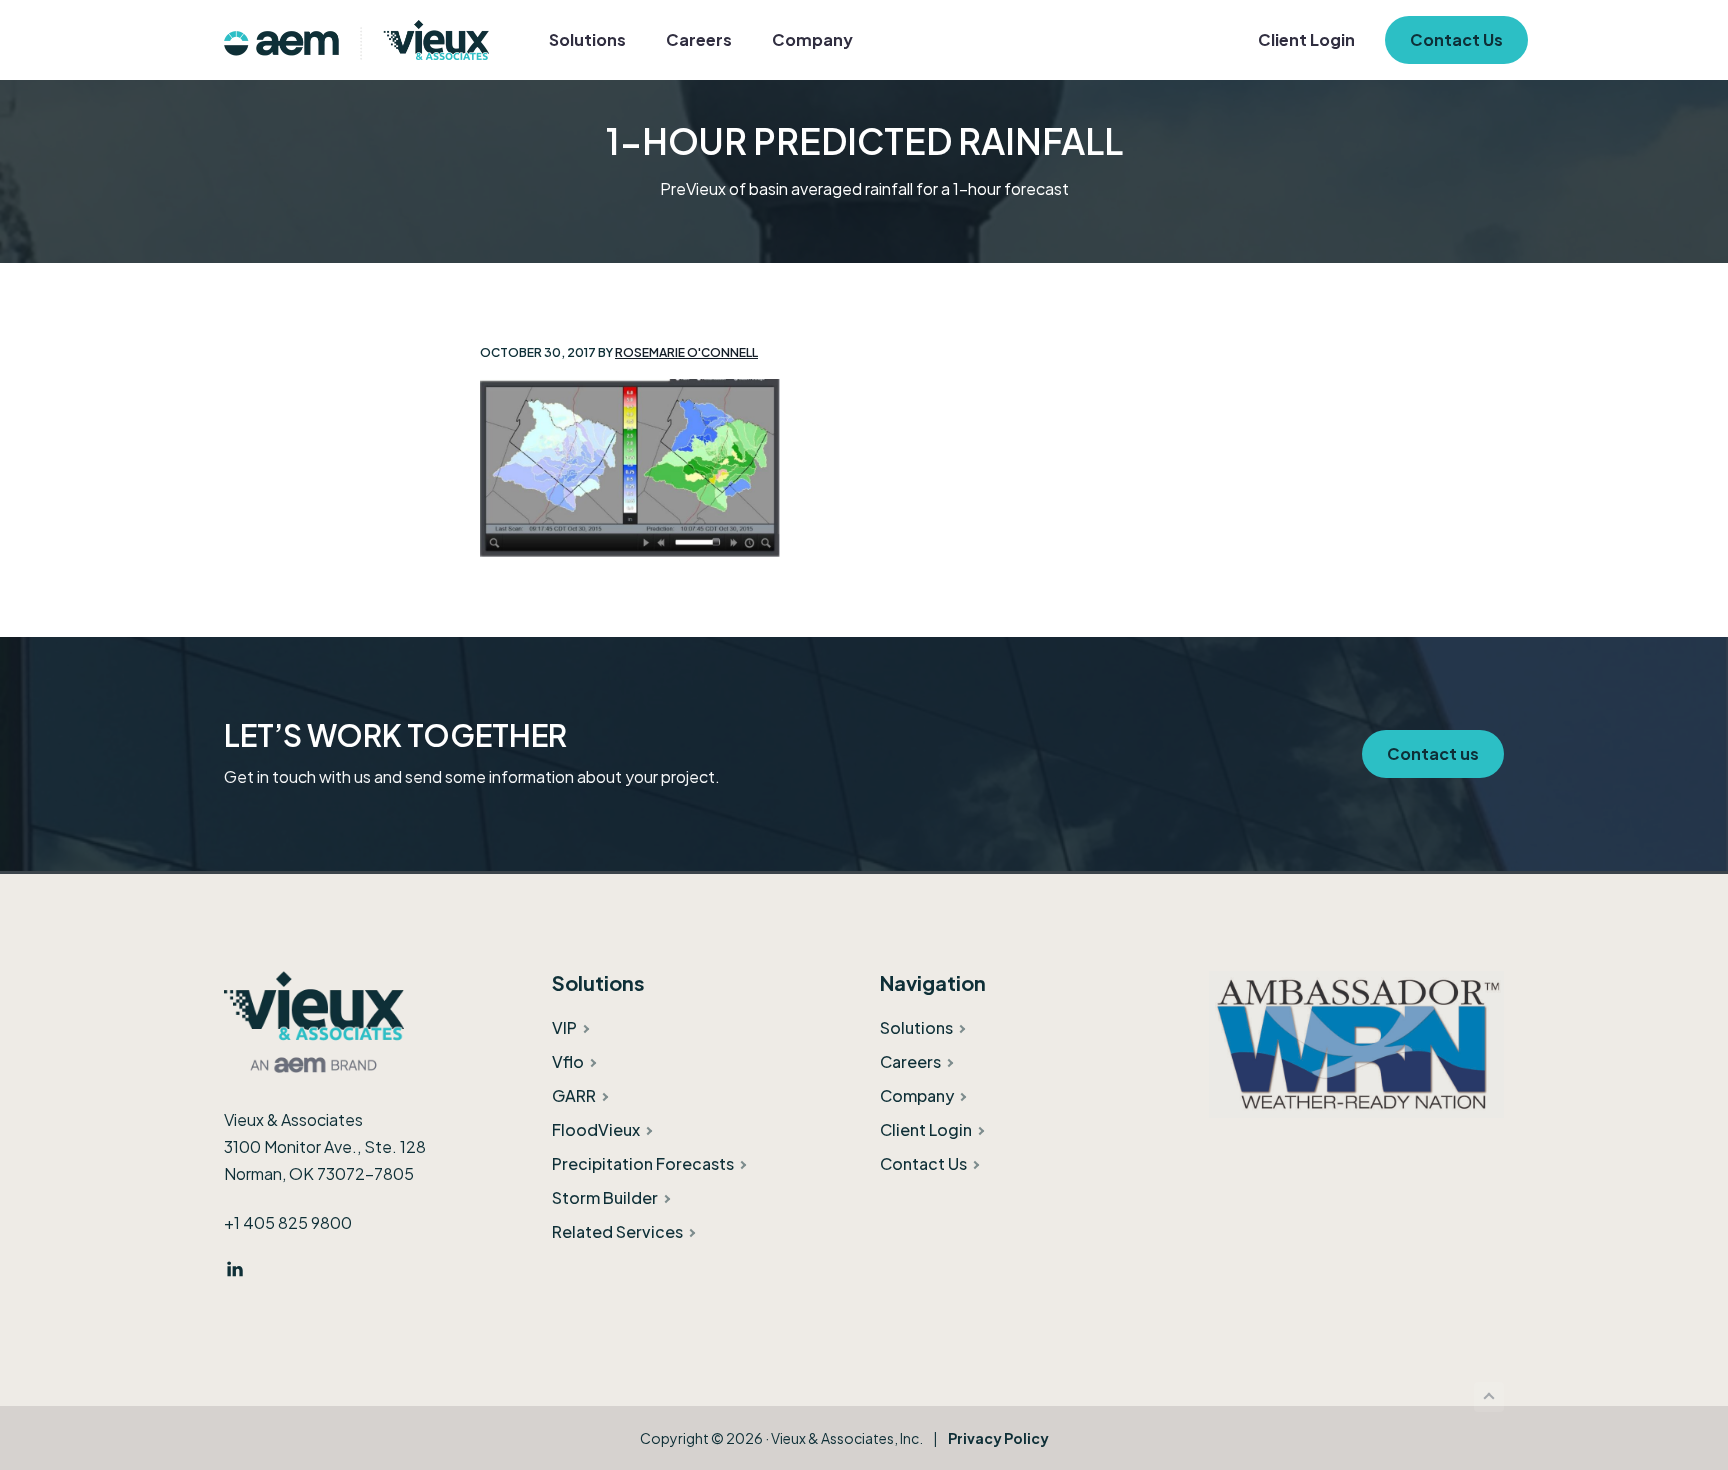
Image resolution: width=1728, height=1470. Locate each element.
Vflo (568, 1061)
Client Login (926, 1129)
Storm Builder (605, 1197)
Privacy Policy (998, 1438)
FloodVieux (596, 1129)
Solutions (916, 1027)
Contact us (1433, 753)
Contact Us (923, 1163)
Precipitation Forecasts (643, 1163)
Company (917, 1095)
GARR (574, 1095)
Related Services (617, 1231)
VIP (564, 1027)
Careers (910, 1061)
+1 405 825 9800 (288, 1222)
